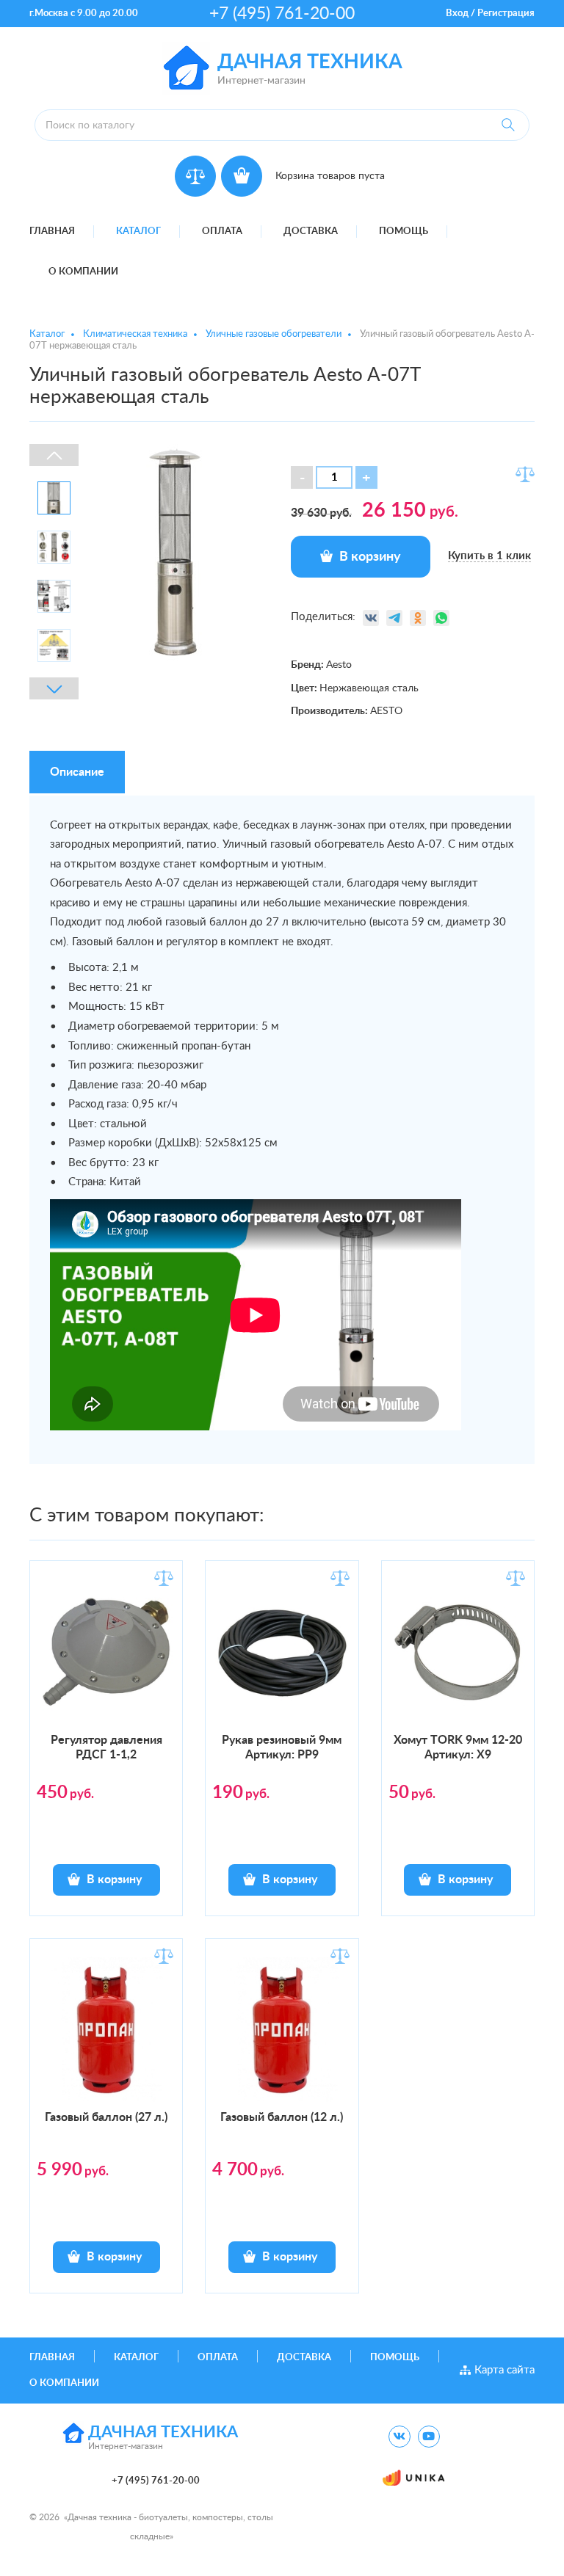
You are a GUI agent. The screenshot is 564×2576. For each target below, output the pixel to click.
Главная (52, 232)
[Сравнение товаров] (195, 176)
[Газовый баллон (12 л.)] (282, 2030)
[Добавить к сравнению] (525, 474)
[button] (366, 477)
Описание (77, 772)
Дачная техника (310, 62)
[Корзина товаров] (242, 176)
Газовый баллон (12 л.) (282, 2117)
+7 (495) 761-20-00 (282, 14)
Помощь (404, 232)
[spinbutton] (334, 477)
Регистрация (506, 14)
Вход (457, 14)
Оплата (222, 232)
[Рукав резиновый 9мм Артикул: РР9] (282, 1652)
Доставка (311, 232)
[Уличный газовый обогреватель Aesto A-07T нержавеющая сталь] (176, 553)
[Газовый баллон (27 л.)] (106, 2030)
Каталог (138, 232)
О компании (83, 272)
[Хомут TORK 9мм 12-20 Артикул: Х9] (458, 1652)
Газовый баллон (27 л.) (106, 2117)
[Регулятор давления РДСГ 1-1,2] (106, 1652)
